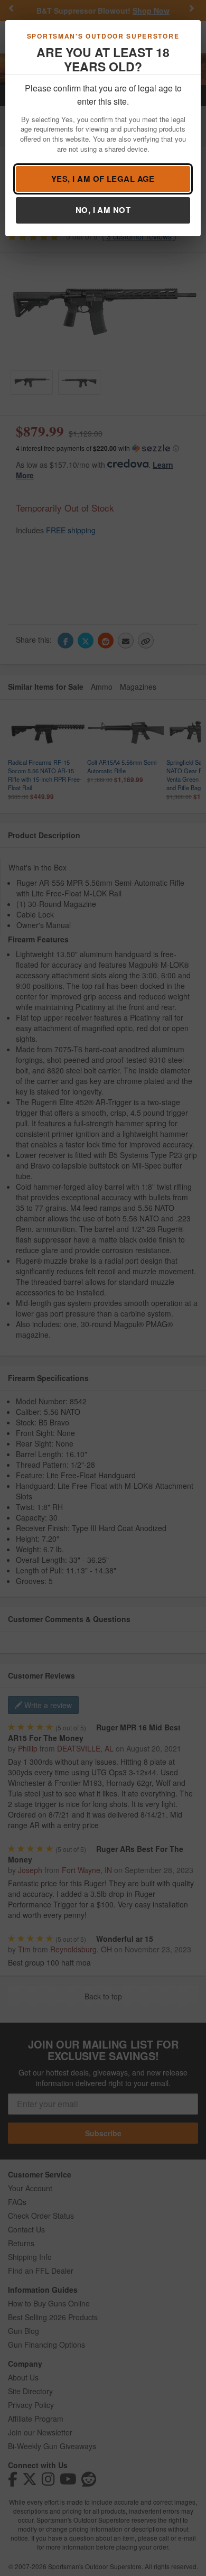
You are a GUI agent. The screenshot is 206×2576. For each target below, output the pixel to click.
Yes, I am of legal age (103, 179)
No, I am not (103, 210)
